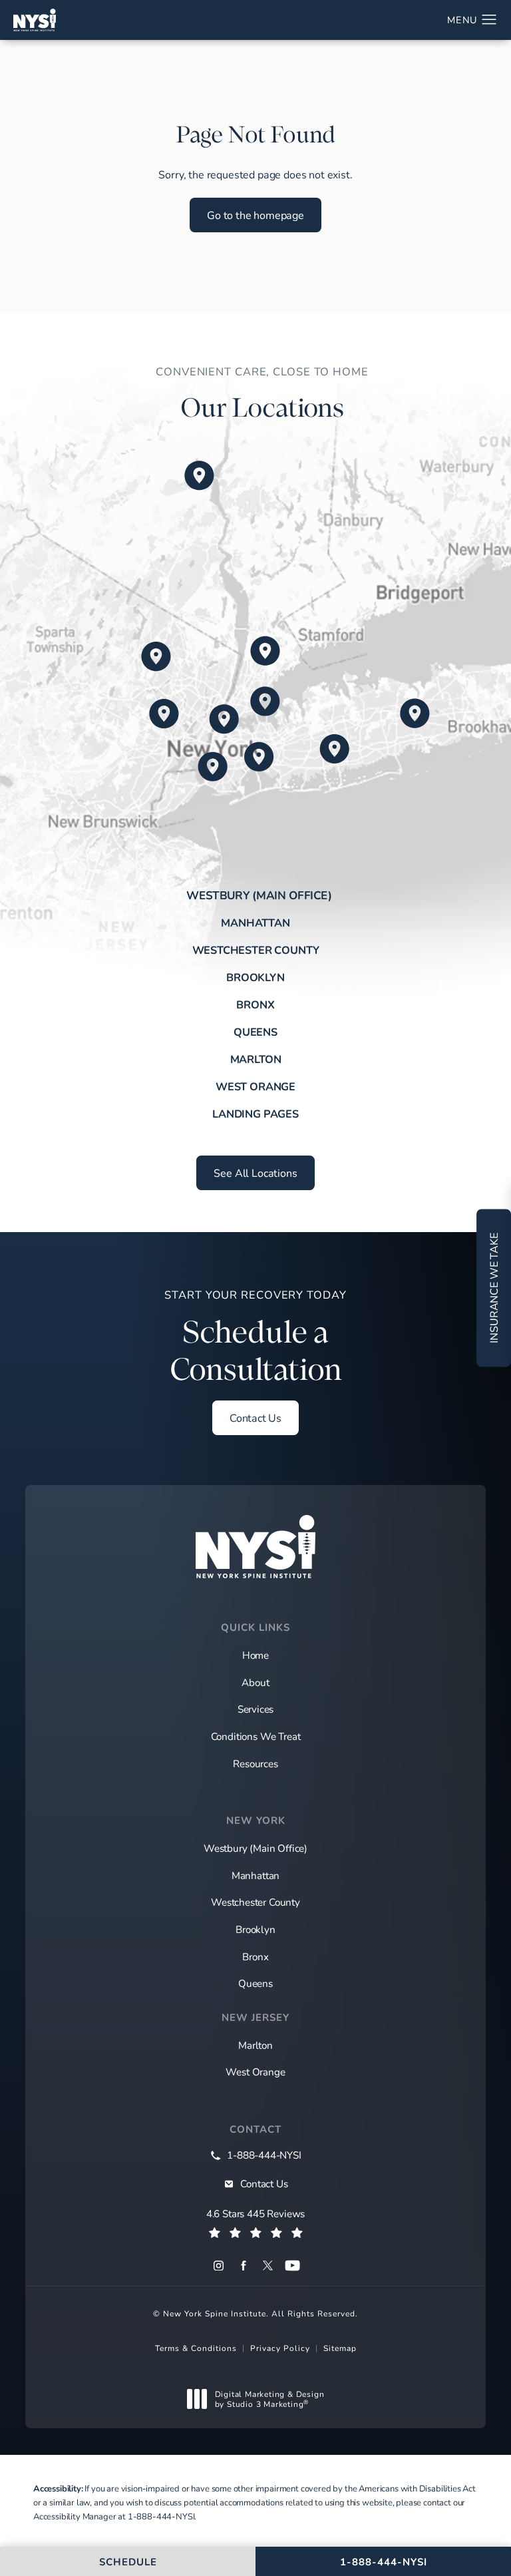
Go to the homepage (255, 215)
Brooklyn (255, 977)
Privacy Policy (280, 2348)
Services (256, 1709)
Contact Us (255, 1417)
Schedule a (255, 1338)
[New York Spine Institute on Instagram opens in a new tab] (219, 2265)
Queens (255, 1032)
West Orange (255, 1086)
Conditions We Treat (256, 1736)
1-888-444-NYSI (161, 2516)
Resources (255, 1763)
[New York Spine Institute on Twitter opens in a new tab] (268, 2265)
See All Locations (255, 1173)
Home (255, 1655)
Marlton (256, 1059)
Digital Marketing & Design (269, 2399)
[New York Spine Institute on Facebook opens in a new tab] (243, 2265)
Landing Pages (255, 1114)
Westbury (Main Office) (259, 895)
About (255, 1682)
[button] (489, 20)
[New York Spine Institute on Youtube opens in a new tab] (292, 2265)
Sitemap (340, 2348)
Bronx (255, 1004)
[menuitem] (219, 2265)
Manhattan (255, 923)
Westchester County (256, 950)
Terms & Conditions (196, 2348)
